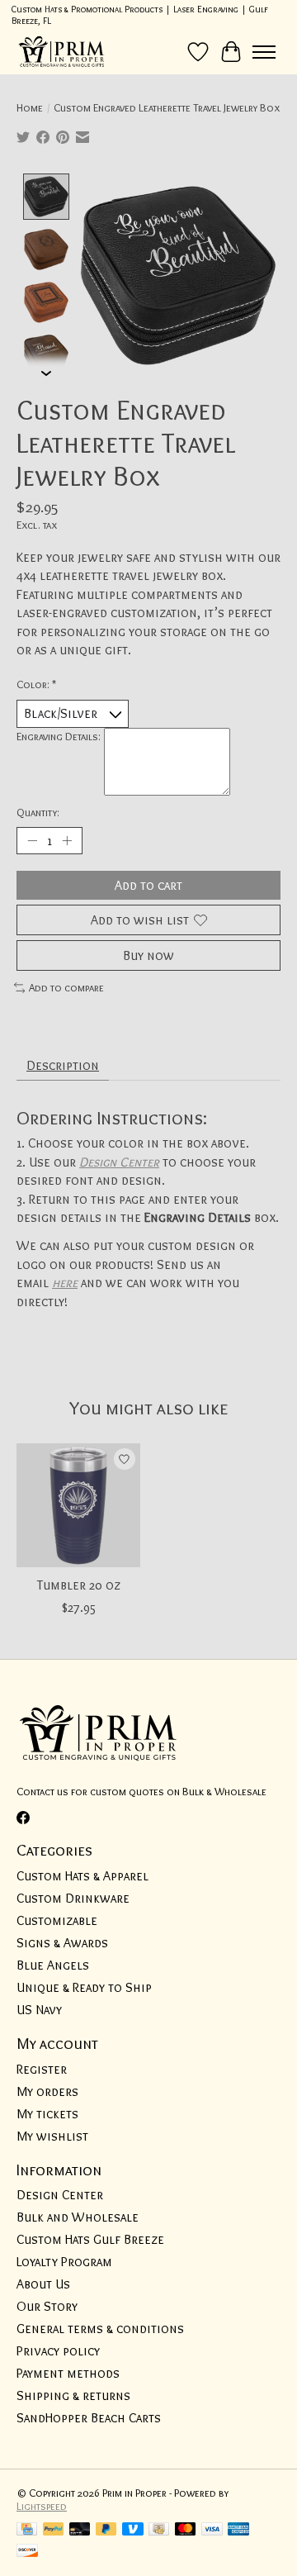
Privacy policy (58, 2351)
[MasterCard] (186, 2530)
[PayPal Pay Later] (106, 2530)
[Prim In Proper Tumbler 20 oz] (78, 1505)
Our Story (47, 2306)
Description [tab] (63, 1065)
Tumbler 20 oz (79, 1585)
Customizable (57, 1920)
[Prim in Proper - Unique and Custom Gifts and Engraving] (62, 52)
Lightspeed (42, 2506)
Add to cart (148, 885)
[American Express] (238, 2530)
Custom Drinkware (73, 1898)
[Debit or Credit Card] (80, 2530)
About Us (43, 2284)
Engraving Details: (59, 736)
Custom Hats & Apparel (82, 1876)
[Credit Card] (27, 2530)
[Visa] (212, 2530)
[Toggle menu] (264, 52)
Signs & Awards (62, 1943)
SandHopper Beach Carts (89, 2418)
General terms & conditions (100, 2329)
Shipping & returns (73, 2395)
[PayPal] (54, 2530)
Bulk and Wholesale (78, 2217)
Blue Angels (53, 1965)
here (65, 1283)
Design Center (119, 1162)
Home (30, 107)
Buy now (148, 955)
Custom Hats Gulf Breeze (90, 2239)
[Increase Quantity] (67, 840)
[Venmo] (133, 2530)
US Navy (39, 2010)
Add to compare (66, 987)
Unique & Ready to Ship (84, 1987)
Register (42, 2069)
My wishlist (52, 2136)
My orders (47, 2091)
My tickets (47, 2114)
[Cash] (159, 2530)
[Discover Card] (27, 2552)
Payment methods (68, 2373)
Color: (36, 684)
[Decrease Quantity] (32, 840)
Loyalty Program (64, 2262)
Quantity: (38, 812)
